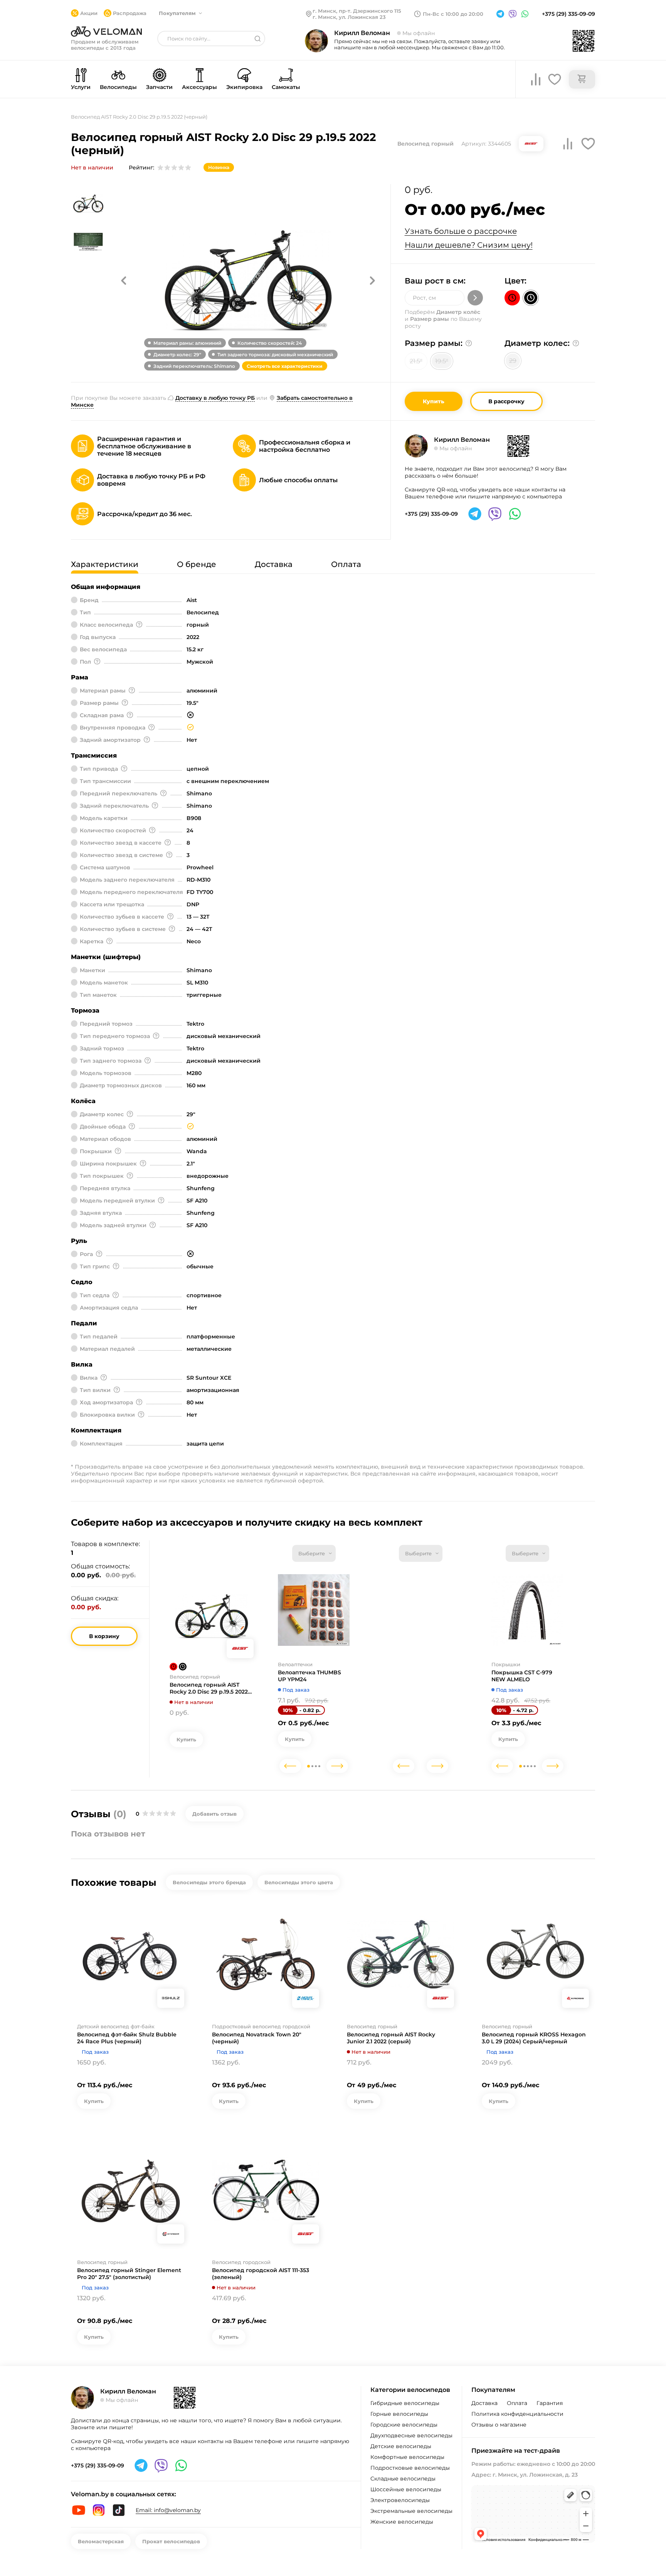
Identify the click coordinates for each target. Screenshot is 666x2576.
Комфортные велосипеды (407, 2457)
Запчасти (159, 87)
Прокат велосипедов (171, 2541)
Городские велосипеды (404, 2425)
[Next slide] (337, 1766)
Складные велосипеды (403, 2479)
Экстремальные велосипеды (411, 2511)
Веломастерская (101, 2541)
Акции (89, 13)
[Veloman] (106, 32)
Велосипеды (118, 87)
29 (513, 361)
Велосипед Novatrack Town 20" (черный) (257, 2038)
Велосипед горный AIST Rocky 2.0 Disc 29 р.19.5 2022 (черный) (209, 1688)
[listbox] (314, 1553)
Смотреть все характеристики (285, 366)
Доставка (484, 2403)
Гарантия (550, 2403)
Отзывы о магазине (499, 2425)
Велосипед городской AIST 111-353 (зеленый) (261, 2274)
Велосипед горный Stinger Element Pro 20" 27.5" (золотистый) (129, 2274)
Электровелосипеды (400, 2500)
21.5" (416, 361)
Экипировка (244, 87)
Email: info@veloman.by (168, 2510)
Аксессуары (199, 87)
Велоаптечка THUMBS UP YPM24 (309, 1676)
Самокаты (286, 87)
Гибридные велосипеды (405, 2403)
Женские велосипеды (402, 2522)
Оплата (517, 2403)
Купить (434, 401)
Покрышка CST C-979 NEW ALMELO (522, 1676)
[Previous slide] (290, 1766)
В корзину (104, 1636)
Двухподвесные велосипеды (411, 2435)
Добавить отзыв (214, 1814)
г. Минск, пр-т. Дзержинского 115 (357, 11)
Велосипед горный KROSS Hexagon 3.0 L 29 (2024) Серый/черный (534, 2038)
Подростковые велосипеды (410, 2468)
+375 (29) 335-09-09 (568, 14)
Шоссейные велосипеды (406, 2489)
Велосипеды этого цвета (299, 1882)
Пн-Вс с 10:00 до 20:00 (453, 14)
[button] (124, 280)
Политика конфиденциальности (517, 2414)
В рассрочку (506, 401)
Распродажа (130, 13)
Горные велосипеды (399, 2414)
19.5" (442, 361)
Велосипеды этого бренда (209, 1882)
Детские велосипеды (401, 2446)
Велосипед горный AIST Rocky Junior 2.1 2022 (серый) (391, 2038)
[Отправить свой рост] (475, 298)
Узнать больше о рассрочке (461, 231)
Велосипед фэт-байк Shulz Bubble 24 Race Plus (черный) (127, 2038)
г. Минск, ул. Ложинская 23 (349, 17)
